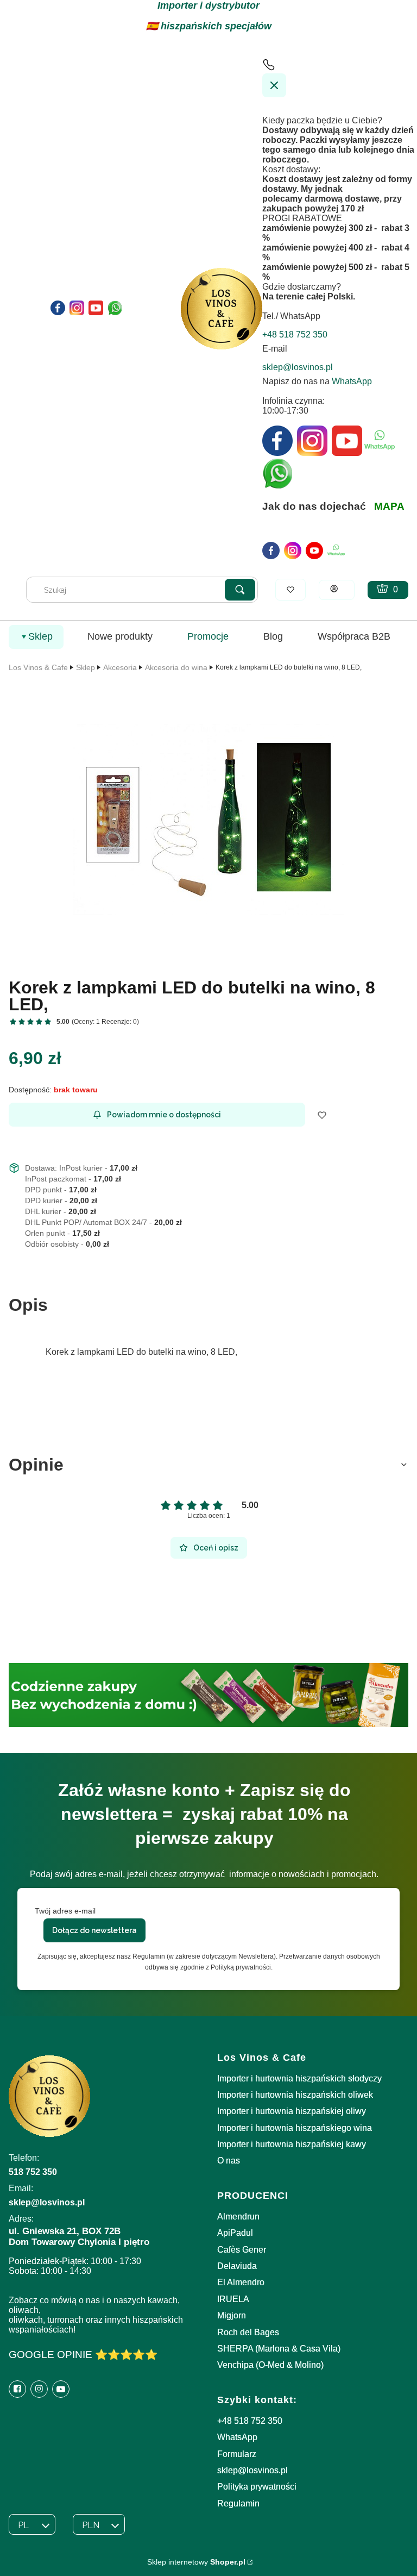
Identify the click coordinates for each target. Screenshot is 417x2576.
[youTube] (314, 551)
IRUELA (233, 2299)
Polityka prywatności (257, 2487)
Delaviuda (237, 2266)
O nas (229, 2161)
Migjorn (232, 2315)
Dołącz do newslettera (94, 1930)
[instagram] (293, 551)
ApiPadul (235, 2233)
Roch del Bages (248, 2332)
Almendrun (238, 2217)
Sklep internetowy (196, 2562)
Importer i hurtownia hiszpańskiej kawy (292, 2144)
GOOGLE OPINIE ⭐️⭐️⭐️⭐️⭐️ (83, 2355)
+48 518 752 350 (250, 2421)
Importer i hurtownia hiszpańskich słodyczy (299, 2078)
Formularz (237, 2454)
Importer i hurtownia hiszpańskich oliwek (295, 2095)
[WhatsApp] (336, 551)
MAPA (389, 506)
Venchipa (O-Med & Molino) (270, 2365)
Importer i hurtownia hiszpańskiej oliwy (292, 2111)
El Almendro (241, 2282)
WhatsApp (352, 381)
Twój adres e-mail (65, 1911)
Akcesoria (120, 667)
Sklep (86, 667)
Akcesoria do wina (176, 667)
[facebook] (271, 551)
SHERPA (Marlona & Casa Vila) (279, 2349)
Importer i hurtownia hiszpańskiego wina (295, 2128)
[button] (240, 590)
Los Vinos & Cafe (38, 667)
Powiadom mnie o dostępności (164, 1115)
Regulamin (238, 2503)
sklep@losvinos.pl (252, 2470)
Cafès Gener (242, 2250)
